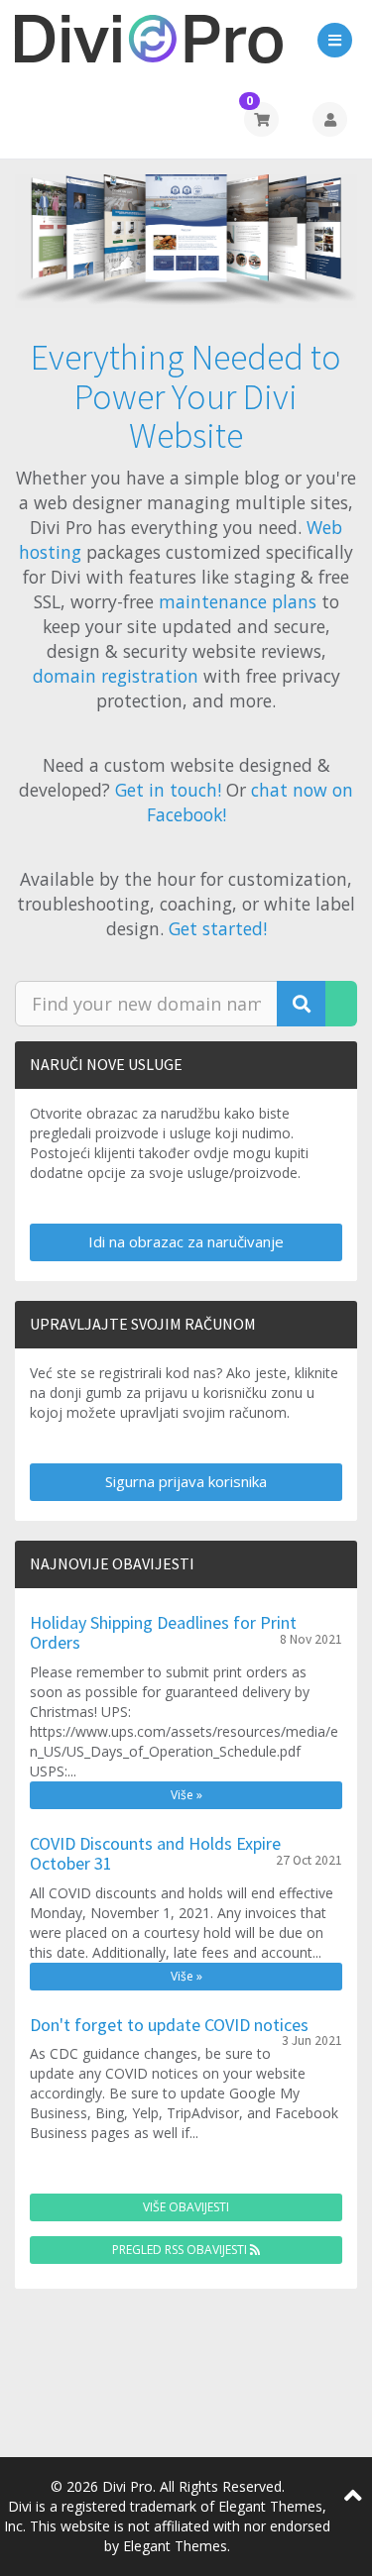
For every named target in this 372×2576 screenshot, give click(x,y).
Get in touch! (168, 790)
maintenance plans (238, 601)
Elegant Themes (175, 2546)
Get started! (218, 928)
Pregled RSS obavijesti (181, 2250)
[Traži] (302, 1004)
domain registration (116, 676)
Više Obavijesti (186, 2207)
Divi (20, 2506)
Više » (186, 1795)
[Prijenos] (341, 1004)
